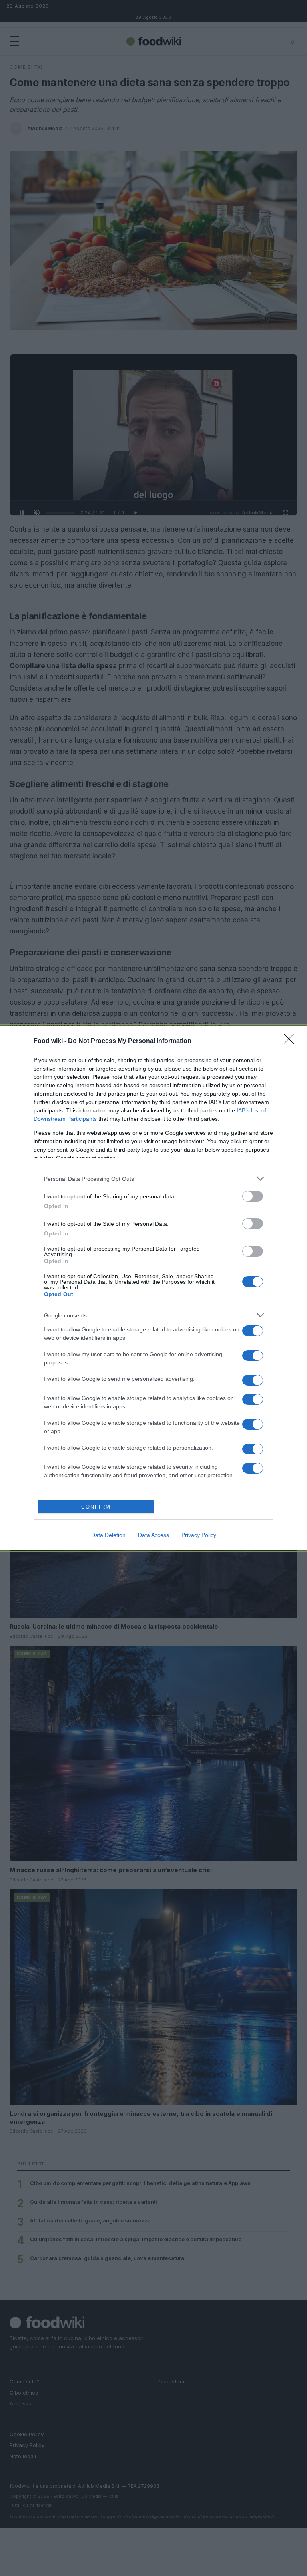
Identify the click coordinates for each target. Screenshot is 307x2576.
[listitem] (153, 1179)
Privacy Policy (199, 1535)
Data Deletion (108, 1535)
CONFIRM (96, 1507)
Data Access (153, 1535)
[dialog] (153, 1288)
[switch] (253, 1196)
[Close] (291, 1041)
